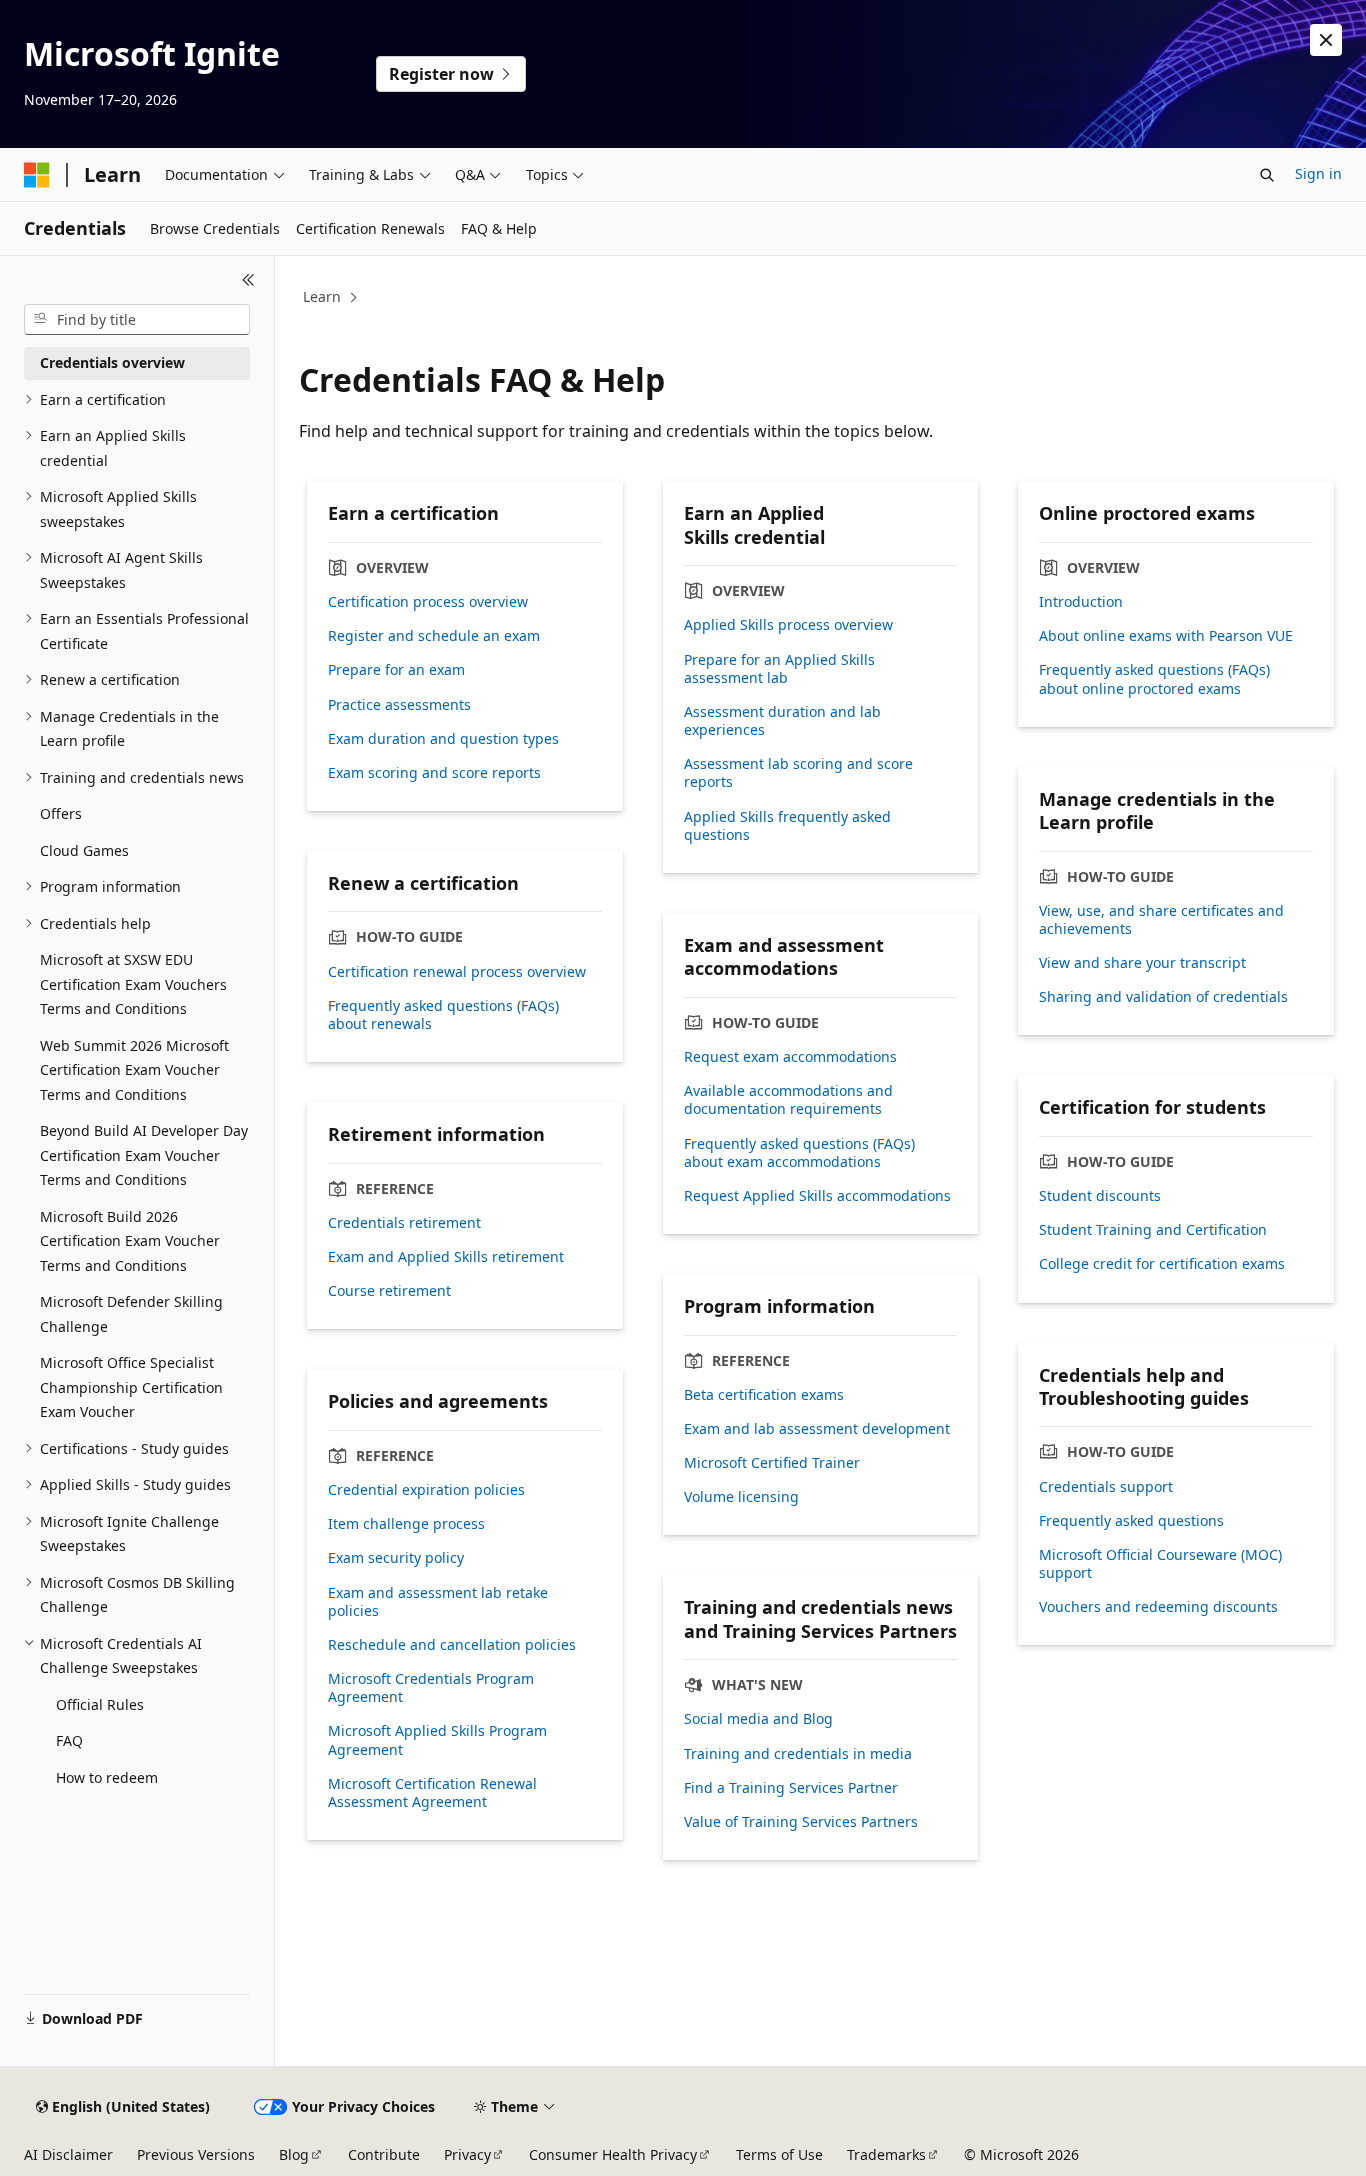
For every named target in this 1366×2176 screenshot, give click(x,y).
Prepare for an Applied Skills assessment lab (779, 669)
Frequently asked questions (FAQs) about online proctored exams (1154, 679)
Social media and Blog (758, 1719)
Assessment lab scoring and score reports (798, 773)
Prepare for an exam (396, 670)
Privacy (467, 2154)
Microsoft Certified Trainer (772, 1463)
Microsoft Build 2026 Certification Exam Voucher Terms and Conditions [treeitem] (130, 1241)
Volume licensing (741, 1497)
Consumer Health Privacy (613, 2154)
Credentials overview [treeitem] (112, 362)
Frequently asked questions (1131, 1521)
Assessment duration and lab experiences (782, 721)
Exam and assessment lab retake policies (438, 1602)
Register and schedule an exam (434, 636)
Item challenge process (406, 1524)
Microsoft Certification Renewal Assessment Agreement (432, 1793)
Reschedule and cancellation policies (452, 1645)
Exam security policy (396, 1558)
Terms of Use (779, 2154)
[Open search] (1267, 175)
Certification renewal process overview (457, 972)
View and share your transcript (1142, 963)
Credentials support (1106, 1487)
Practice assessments (399, 705)
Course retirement (389, 1291)
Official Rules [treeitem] (100, 1704)
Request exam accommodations (790, 1057)
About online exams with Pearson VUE (1166, 636)
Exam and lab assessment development (817, 1429)
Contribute (384, 2154)
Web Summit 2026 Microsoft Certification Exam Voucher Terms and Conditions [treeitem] (134, 1070)
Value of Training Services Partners (801, 1822)
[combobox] (137, 320)
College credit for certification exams (1162, 1264)
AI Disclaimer (68, 2154)
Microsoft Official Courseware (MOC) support (1160, 1564)
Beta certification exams (764, 1395)
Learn (322, 296)
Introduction (1081, 602)
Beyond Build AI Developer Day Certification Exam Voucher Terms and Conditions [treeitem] (144, 1155)
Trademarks (886, 2154)
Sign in (1318, 173)
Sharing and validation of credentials (1163, 997)
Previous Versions (196, 2154)
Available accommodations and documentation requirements (788, 1100)
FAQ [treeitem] (69, 1740)
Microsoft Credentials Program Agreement (431, 1688)
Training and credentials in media (798, 1754)
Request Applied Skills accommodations (817, 1196)
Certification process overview (428, 602)
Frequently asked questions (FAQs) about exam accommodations (799, 1153)
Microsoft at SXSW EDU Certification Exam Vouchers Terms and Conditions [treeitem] (133, 984)
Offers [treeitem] (61, 813)
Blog (294, 2154)
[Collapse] (248, 280)
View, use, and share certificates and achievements (1161, 920)
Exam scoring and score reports (434, 773)
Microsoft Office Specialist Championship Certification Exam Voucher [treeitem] (131, 1387)
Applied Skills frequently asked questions (787, 826)
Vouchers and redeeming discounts (1158, 1607)
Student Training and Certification (1153, 1230)
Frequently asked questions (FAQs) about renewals (443, 1015)
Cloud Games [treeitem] (84, 850)
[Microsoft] (37, 175)
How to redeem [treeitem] (107, 1777)
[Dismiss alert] (1326, 40)
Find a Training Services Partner (791, 1788)
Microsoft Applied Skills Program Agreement (437, 1740)
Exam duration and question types (443, 739)
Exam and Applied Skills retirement (446, 1257)
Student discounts (1100, 1196)
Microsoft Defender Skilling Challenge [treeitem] (131, 1314)
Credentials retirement (404, 1223)
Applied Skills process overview (788, 625)
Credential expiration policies (426, 1490)
